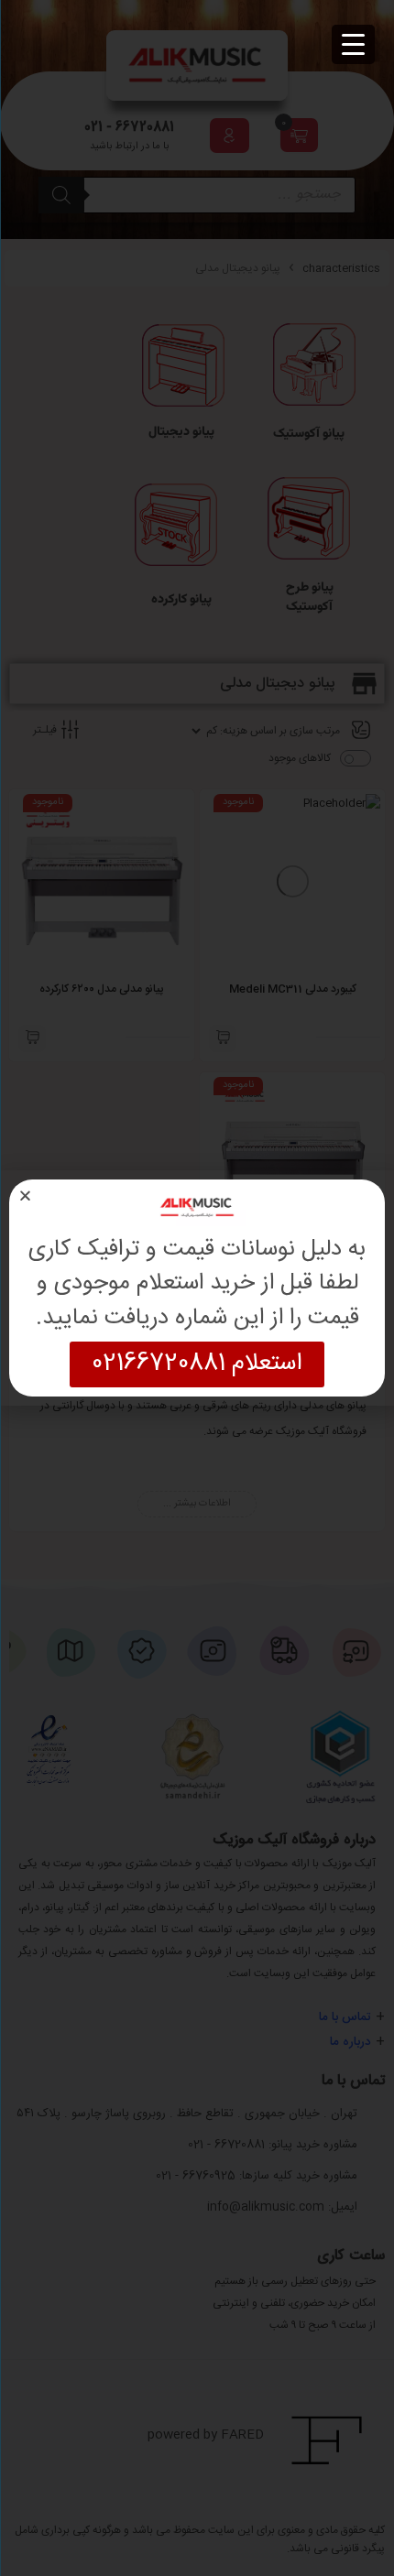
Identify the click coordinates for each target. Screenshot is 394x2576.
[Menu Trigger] (353, 44)
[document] (197, 1288)
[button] (25, 1196)
